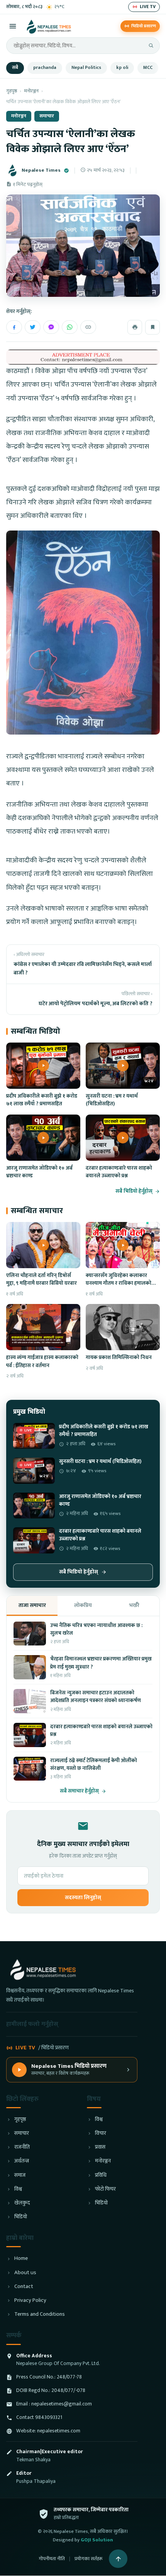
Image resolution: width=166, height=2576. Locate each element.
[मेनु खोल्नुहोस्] (13, 26)
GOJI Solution (97, 2540)
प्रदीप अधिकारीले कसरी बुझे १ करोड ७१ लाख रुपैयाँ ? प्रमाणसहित (42, 1100)
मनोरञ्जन (31, 91)
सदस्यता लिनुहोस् (83, 1898)
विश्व (18, 2189)
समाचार (47, 116)
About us (25, 2273)
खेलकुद (22, 2203)
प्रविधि (101, 2175)
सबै (15, 68)
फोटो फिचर (105, 2189)
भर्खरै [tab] (134, 1605)
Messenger (51, 327)
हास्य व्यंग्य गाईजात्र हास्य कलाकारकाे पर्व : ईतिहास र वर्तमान (42, 1361)
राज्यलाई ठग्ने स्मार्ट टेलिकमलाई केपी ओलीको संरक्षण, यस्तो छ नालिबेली (94, 1764)
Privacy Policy (30, 2301)
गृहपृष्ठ (12, 91)
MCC (148, 68)
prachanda (45, 68)
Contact (24, 2287)
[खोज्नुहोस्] (151, 45)
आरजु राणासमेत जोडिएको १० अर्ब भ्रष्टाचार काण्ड (39, 1172)
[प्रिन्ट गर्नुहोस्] (135, 327)
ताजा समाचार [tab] (32, 1605)
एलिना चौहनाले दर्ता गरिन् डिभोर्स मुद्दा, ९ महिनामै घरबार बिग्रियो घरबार (41, 1279)
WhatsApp (70, 327)
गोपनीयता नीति (52, 2559)
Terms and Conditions (40, 2314)
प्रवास (100, 2147)
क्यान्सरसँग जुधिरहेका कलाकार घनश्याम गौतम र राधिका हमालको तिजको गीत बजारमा (119, 1283)
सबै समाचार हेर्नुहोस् (79, 1791)
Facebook (14, 327)
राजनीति (22, 2147)
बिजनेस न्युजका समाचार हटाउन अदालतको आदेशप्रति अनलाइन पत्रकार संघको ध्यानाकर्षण (96, 1697)
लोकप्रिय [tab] (83, 1605)
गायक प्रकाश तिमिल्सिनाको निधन (119, 1357)
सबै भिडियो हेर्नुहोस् (134, 1191)
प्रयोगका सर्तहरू (89, 2559)
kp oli (122, 68)
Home (21, 2259)
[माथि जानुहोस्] (118, 2559)
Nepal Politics (86, 68)
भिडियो (21, 2217)
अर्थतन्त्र (22, 2161)
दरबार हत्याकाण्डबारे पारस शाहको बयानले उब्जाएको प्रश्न (119, 1172)
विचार (101, 2133)
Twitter (33, 327)
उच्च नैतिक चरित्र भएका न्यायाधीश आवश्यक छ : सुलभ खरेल (96, 1629)
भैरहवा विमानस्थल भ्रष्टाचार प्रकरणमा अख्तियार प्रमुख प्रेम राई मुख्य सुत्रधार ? (101, 1663)
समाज (20, 2175)
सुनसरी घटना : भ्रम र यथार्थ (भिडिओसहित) (112, 1100)
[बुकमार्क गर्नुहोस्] (152, 327)
